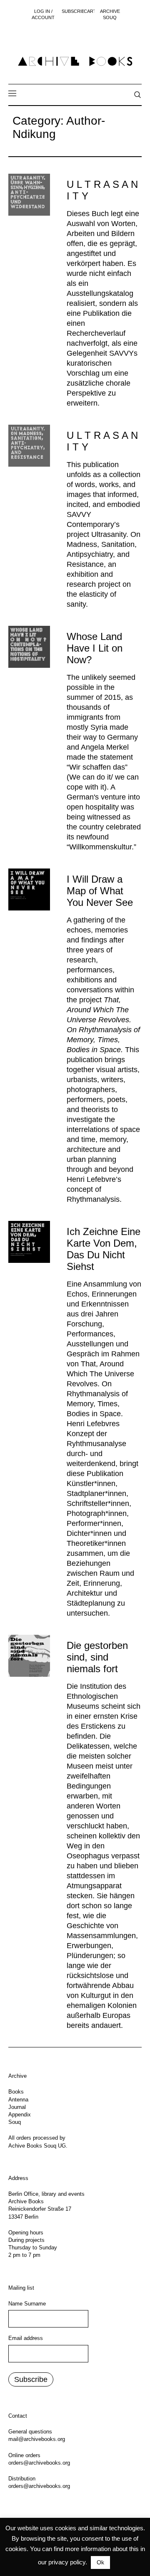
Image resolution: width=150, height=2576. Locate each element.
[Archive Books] (75, 61)
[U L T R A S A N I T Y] (29, 194)
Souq (15, 2122)
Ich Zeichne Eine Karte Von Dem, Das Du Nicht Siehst (104, 1249)
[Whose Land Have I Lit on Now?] (29, 647)
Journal (17, 2107)
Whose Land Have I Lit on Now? (95, 648)
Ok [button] (100, 2562)
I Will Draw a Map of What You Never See (100, 891)
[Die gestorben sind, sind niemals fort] (29, 1656)
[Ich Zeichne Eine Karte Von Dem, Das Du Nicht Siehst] (29, 1242)
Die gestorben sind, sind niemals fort (97, 1657)
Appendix (20, 2115)
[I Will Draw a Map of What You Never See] (29, 889)
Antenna (18, 2100)
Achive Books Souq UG (37, 2146)
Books (16, 2092)
